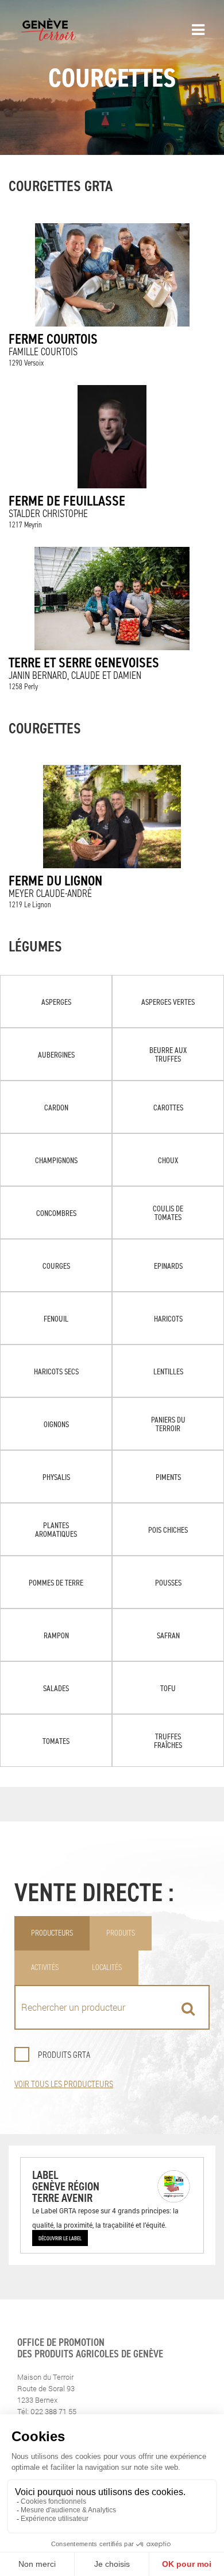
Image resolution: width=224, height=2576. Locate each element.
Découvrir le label (60, 2238)
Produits (121, 1933)
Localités (107, 1967)
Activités (45, 1967)
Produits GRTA (64, 2055)
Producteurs (52, 1933)
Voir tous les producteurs (64, 2084)
